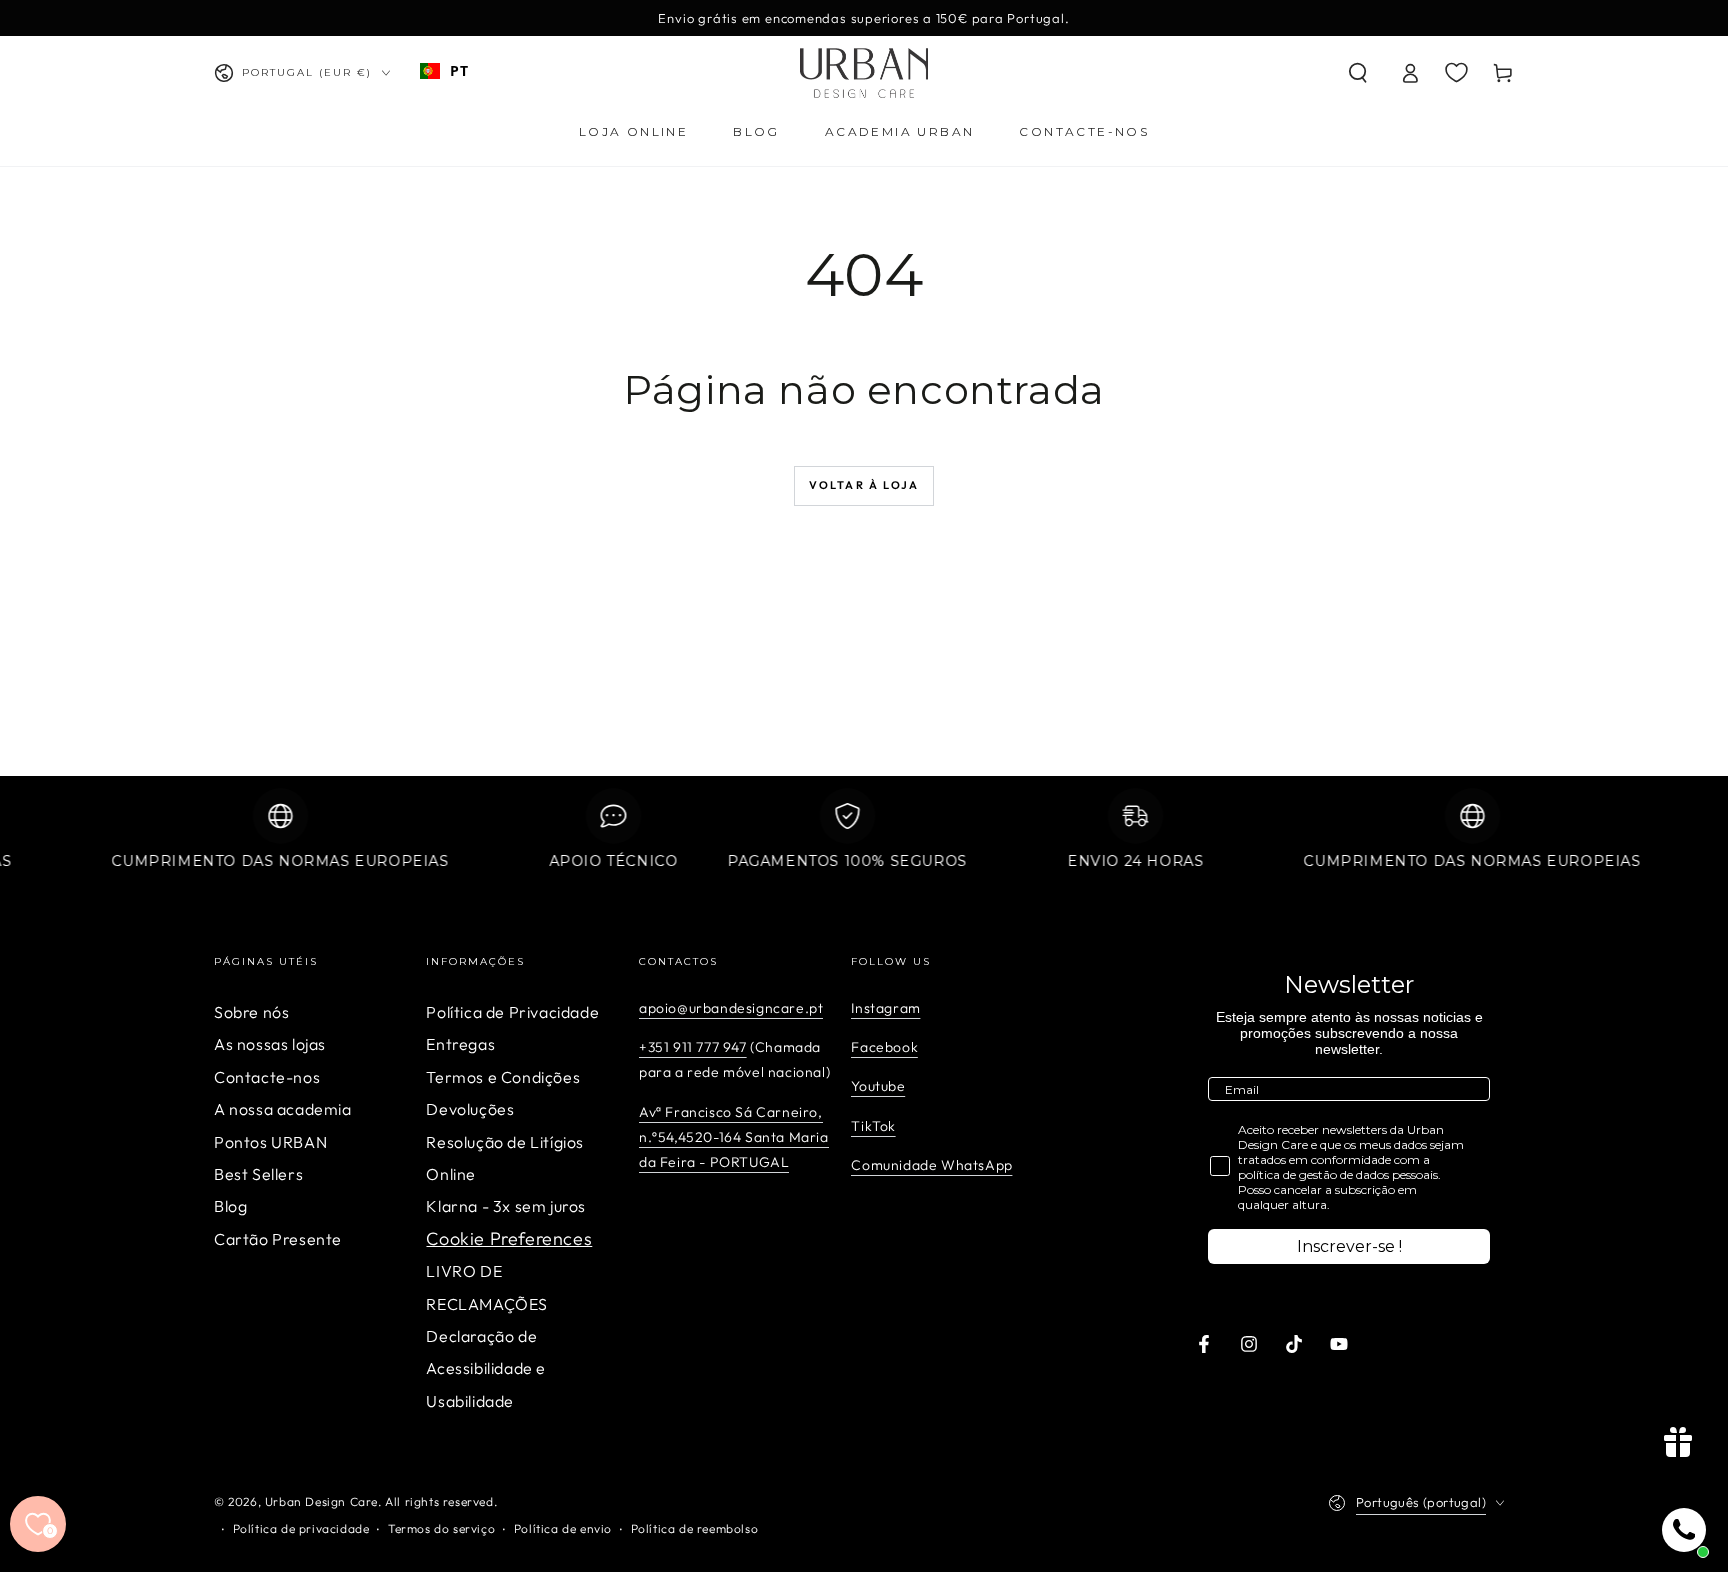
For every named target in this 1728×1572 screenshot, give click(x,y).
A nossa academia (283, 1109)
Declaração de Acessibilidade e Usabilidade (486, 1368)
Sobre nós (251, 1012)
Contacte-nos (267, 1077)
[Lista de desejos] (1456, 72)
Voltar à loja (864, 485)
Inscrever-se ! (1349, 1246)
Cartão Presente (278, 1239)
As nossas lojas (270, 1044)
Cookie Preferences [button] (509, 1238)
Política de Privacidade (512, 1012)
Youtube (878, 1086)
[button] (1358, 73)
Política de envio (563, 1528)
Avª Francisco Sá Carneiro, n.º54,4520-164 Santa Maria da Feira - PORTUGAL (734, 1137)
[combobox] (444, 71)
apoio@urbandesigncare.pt (731, 1008)
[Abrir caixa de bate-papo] (1684, 1530)
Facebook (884, 1047)
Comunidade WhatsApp (931, 1165)
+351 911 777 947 (693, 1047)
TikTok (873, 1126)
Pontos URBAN (270, 1142)
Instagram (885, 1008)
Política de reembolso (695, 1528)
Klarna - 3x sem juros (506, 1206)
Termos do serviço (441, 1528)
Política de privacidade (301, 1528)
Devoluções (470, 1109)
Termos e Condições (503, 1077)
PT (459, 70)
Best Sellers (258, 1174)
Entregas (460, 1044)
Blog (230, 1206)
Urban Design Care (321, 1501)
